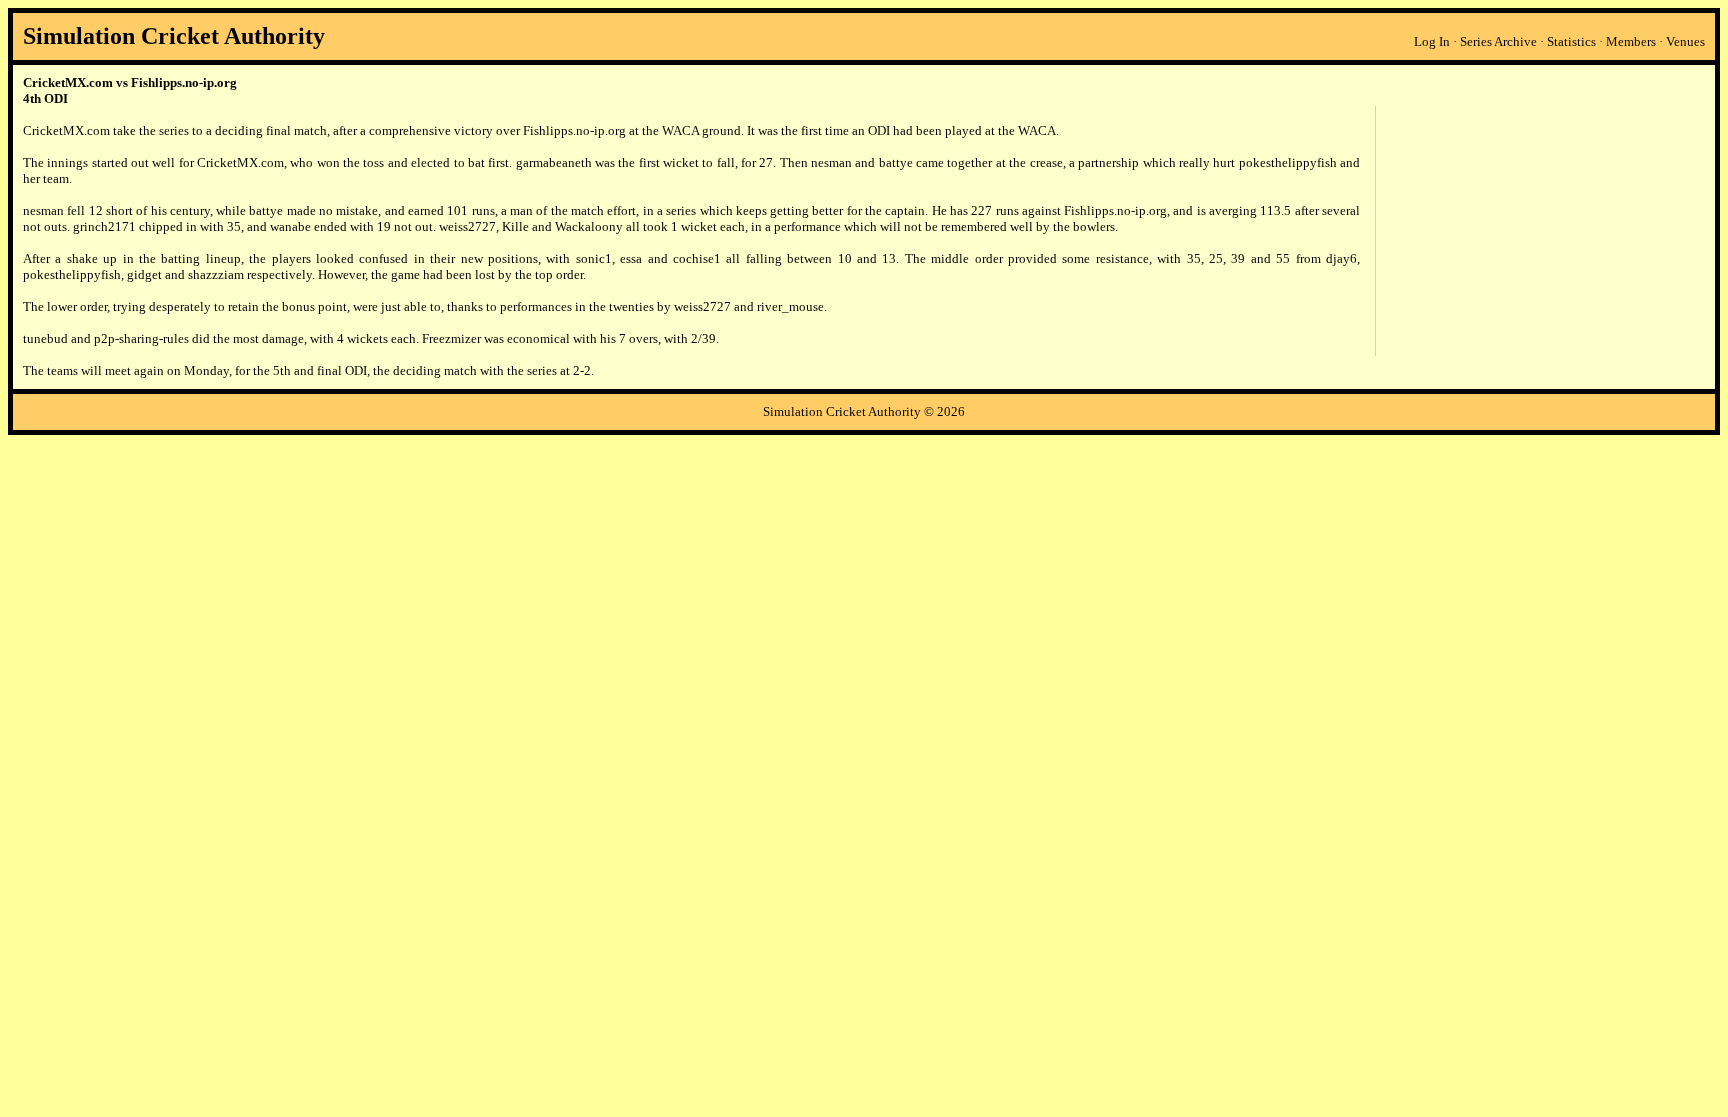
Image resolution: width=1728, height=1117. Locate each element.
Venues (1685, 41)
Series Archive (1498, 41)
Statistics (1571, 41)
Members (1631, 41)
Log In (1432, 41)
